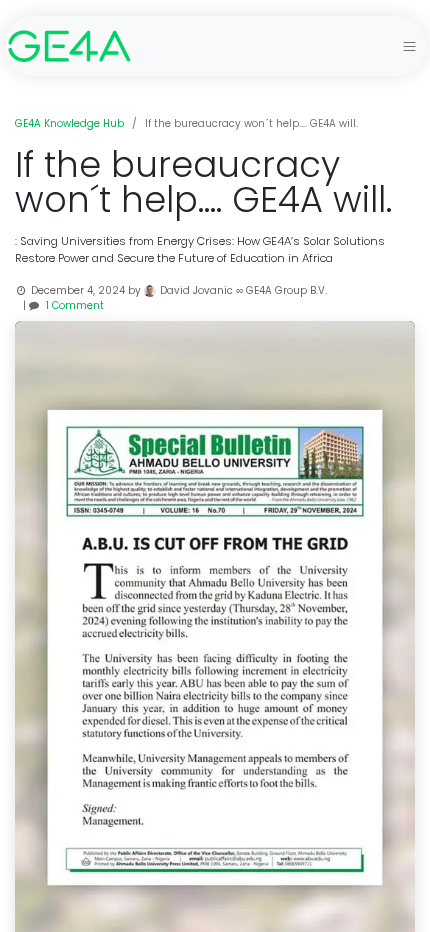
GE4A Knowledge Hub (69, 123)
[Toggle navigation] (409, 46)
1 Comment (75, 305)
